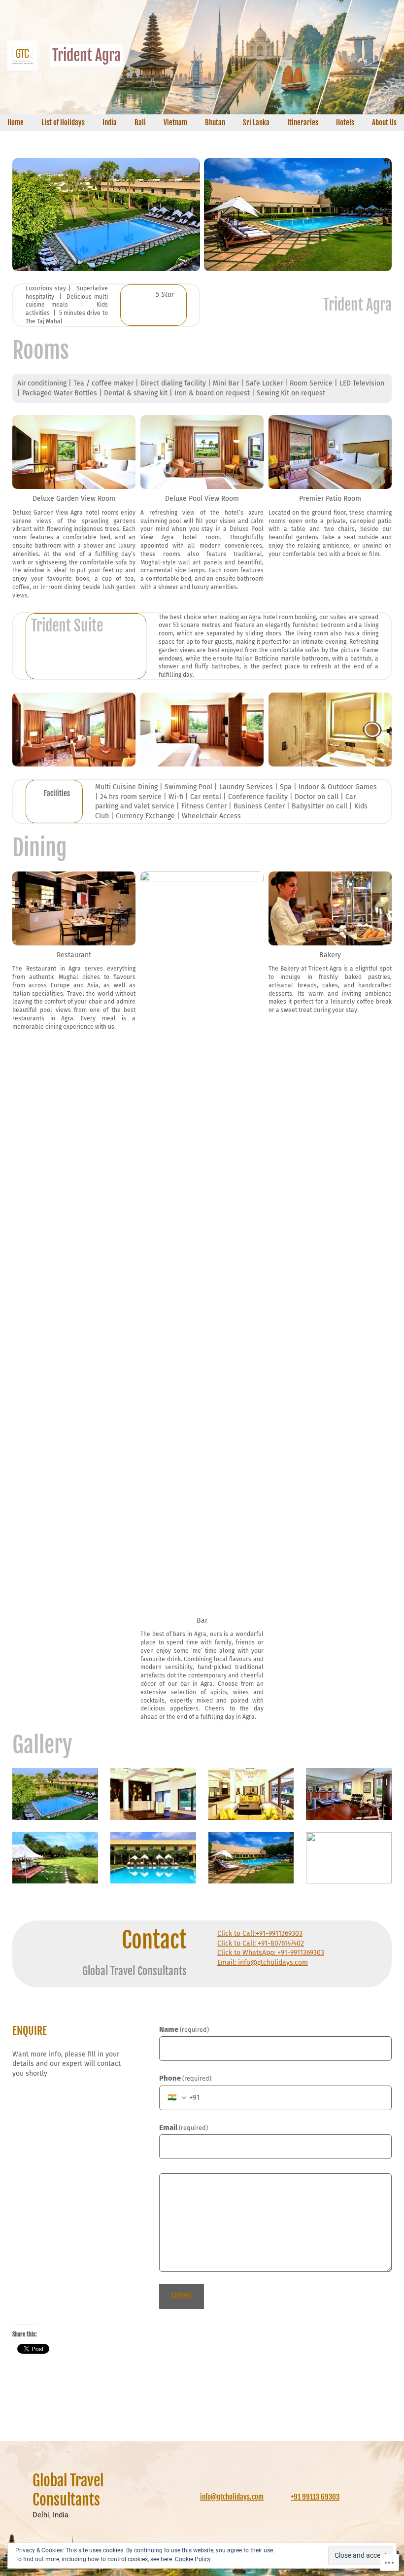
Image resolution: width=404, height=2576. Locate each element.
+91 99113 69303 (315, 2497)
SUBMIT (182, 2296)
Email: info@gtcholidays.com (263, 1963)
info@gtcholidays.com (232, 2497)
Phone (185, 2078)
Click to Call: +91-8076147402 (261, 1943)
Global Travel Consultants (68, 2490)
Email (184, 2127)
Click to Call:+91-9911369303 (260, 1933)
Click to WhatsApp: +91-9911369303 (271, 1953)
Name (184, 2029)
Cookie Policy (193, 2559)
